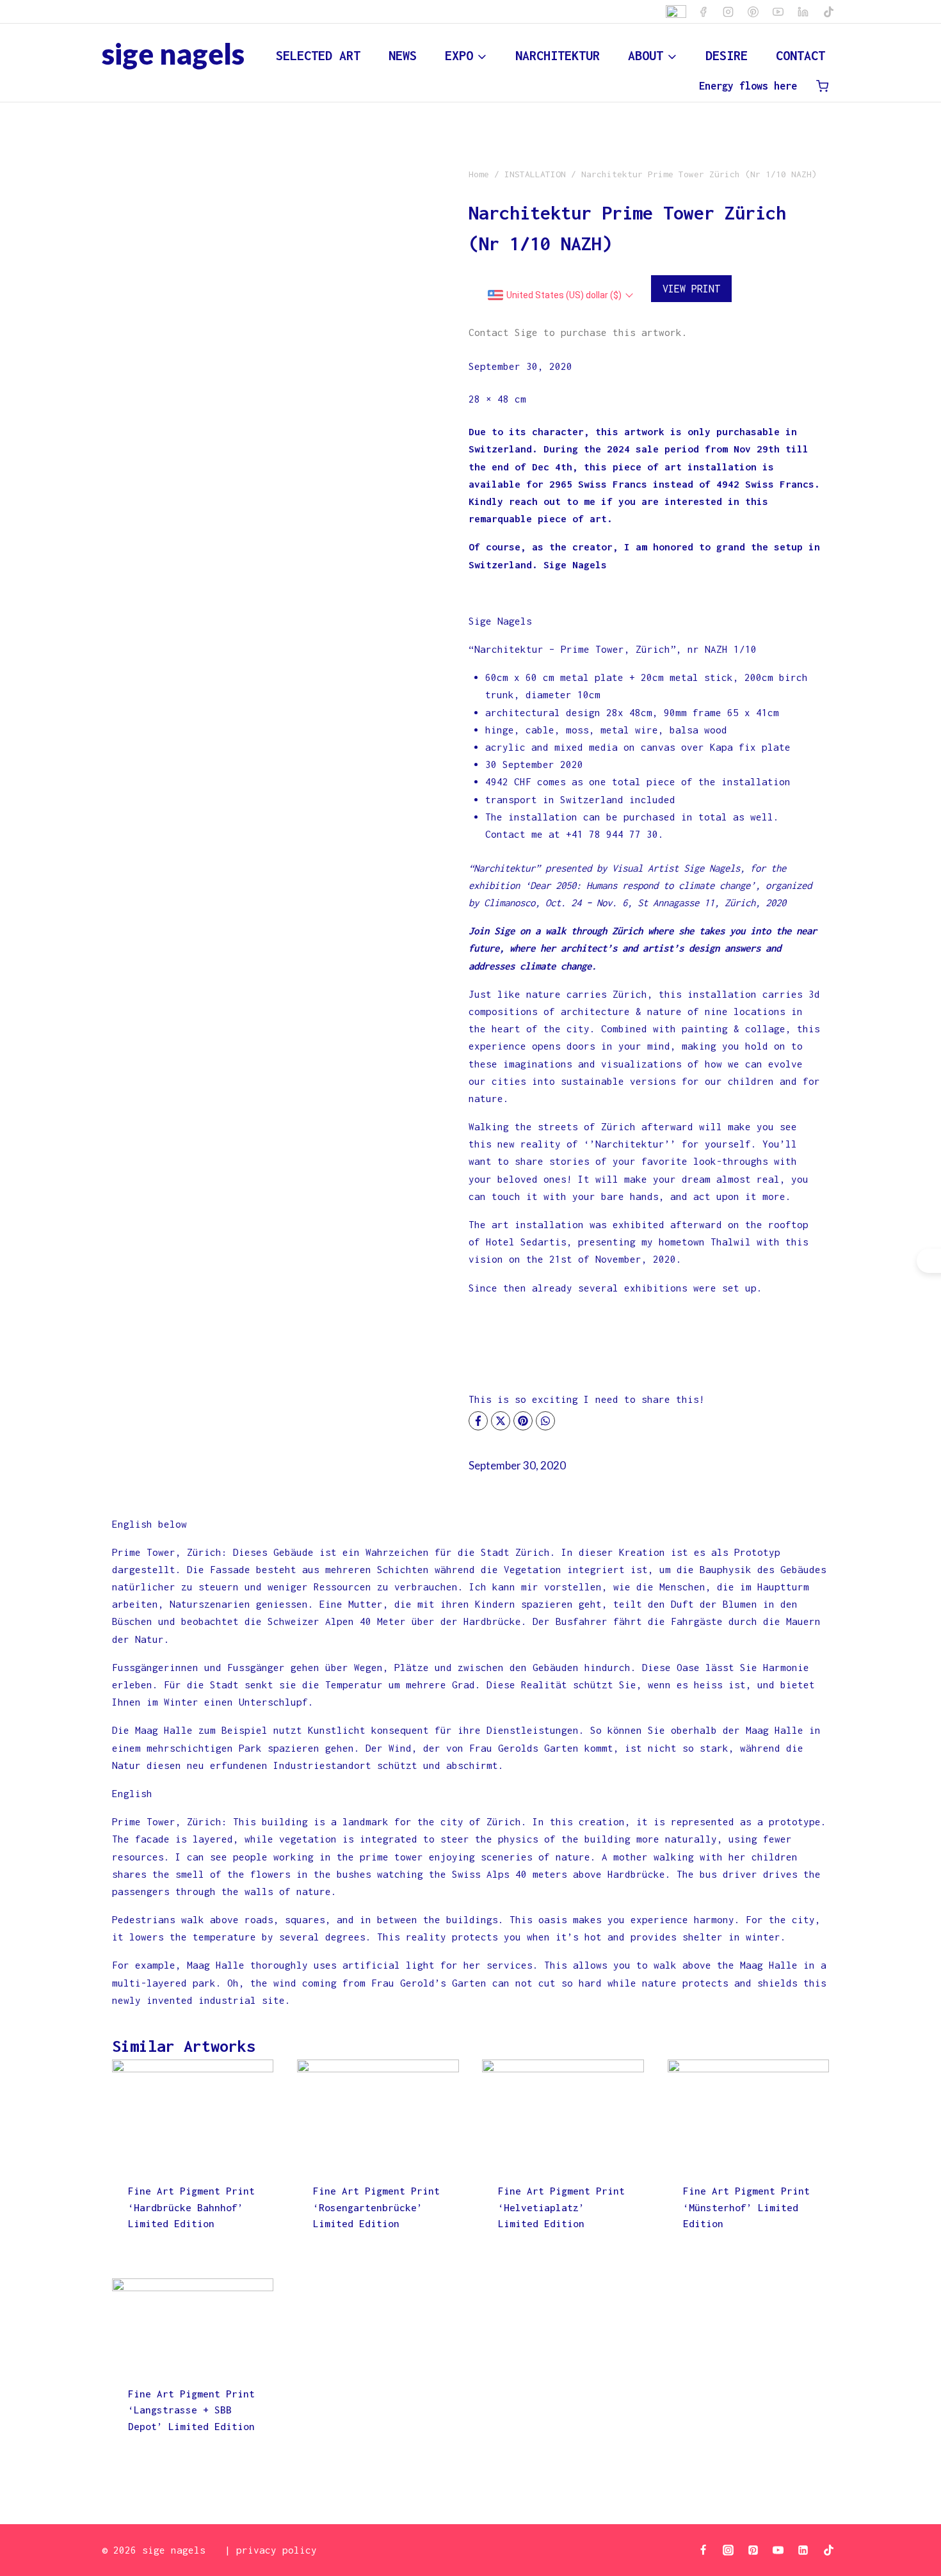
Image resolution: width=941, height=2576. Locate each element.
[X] (501, 1421)
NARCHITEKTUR (558, 55)
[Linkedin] (803, 12)
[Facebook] (704, 12)
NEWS (403, 55)
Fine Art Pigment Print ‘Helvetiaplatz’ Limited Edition (561, 2207)
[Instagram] (728, 12)
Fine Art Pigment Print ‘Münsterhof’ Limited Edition (746, 2207)
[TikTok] (828, 12)
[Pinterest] (753, 12)
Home (479, 174)
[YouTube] (778, 12)
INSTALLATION (535, 174)
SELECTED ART (318, 55)
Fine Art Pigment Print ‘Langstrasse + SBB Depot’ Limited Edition (191, 2410)
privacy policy (277, 2550)
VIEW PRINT (691, 289)
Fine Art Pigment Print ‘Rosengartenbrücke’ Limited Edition (376, 2207)
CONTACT (800, 55)
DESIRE (727, 55)
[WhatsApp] (545, 1421)
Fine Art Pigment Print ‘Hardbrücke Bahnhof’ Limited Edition (191, 2207)
